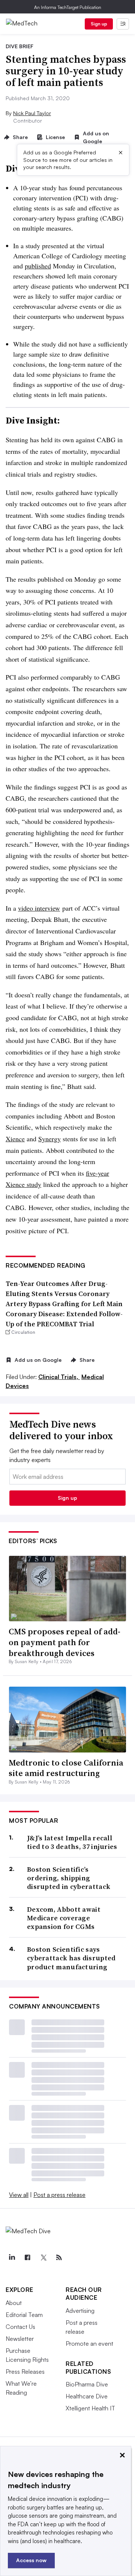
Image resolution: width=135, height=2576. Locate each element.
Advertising (80, 2311)
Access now (31, 2560)
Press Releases (25, 2372)
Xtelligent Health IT (90, 2408)
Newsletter (20, 2339)
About (14, 2303)
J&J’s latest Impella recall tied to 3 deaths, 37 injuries (72, 1842)
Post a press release (59, 2195)
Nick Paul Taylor (32, 113)
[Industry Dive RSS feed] (59, 2258)
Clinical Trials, (59, 1377)
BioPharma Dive (87, 2384)
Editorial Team (24, 2315)
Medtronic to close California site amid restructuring (66, 1768)
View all (19, 2195)
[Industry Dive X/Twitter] (43, 2258)
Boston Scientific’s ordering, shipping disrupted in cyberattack (69, 1878)
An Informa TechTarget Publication (68, 7)
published (38, 266)
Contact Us (20, 2327)
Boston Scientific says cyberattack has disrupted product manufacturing (71, 1958)
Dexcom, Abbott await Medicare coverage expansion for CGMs (64, 1918)
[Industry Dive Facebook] (27, 2258)
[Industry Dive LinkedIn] (12, 2258)
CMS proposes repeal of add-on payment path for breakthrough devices (64, 1642)
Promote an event (89, 2343)
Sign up (99, 24)
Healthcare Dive (87, 2396)
